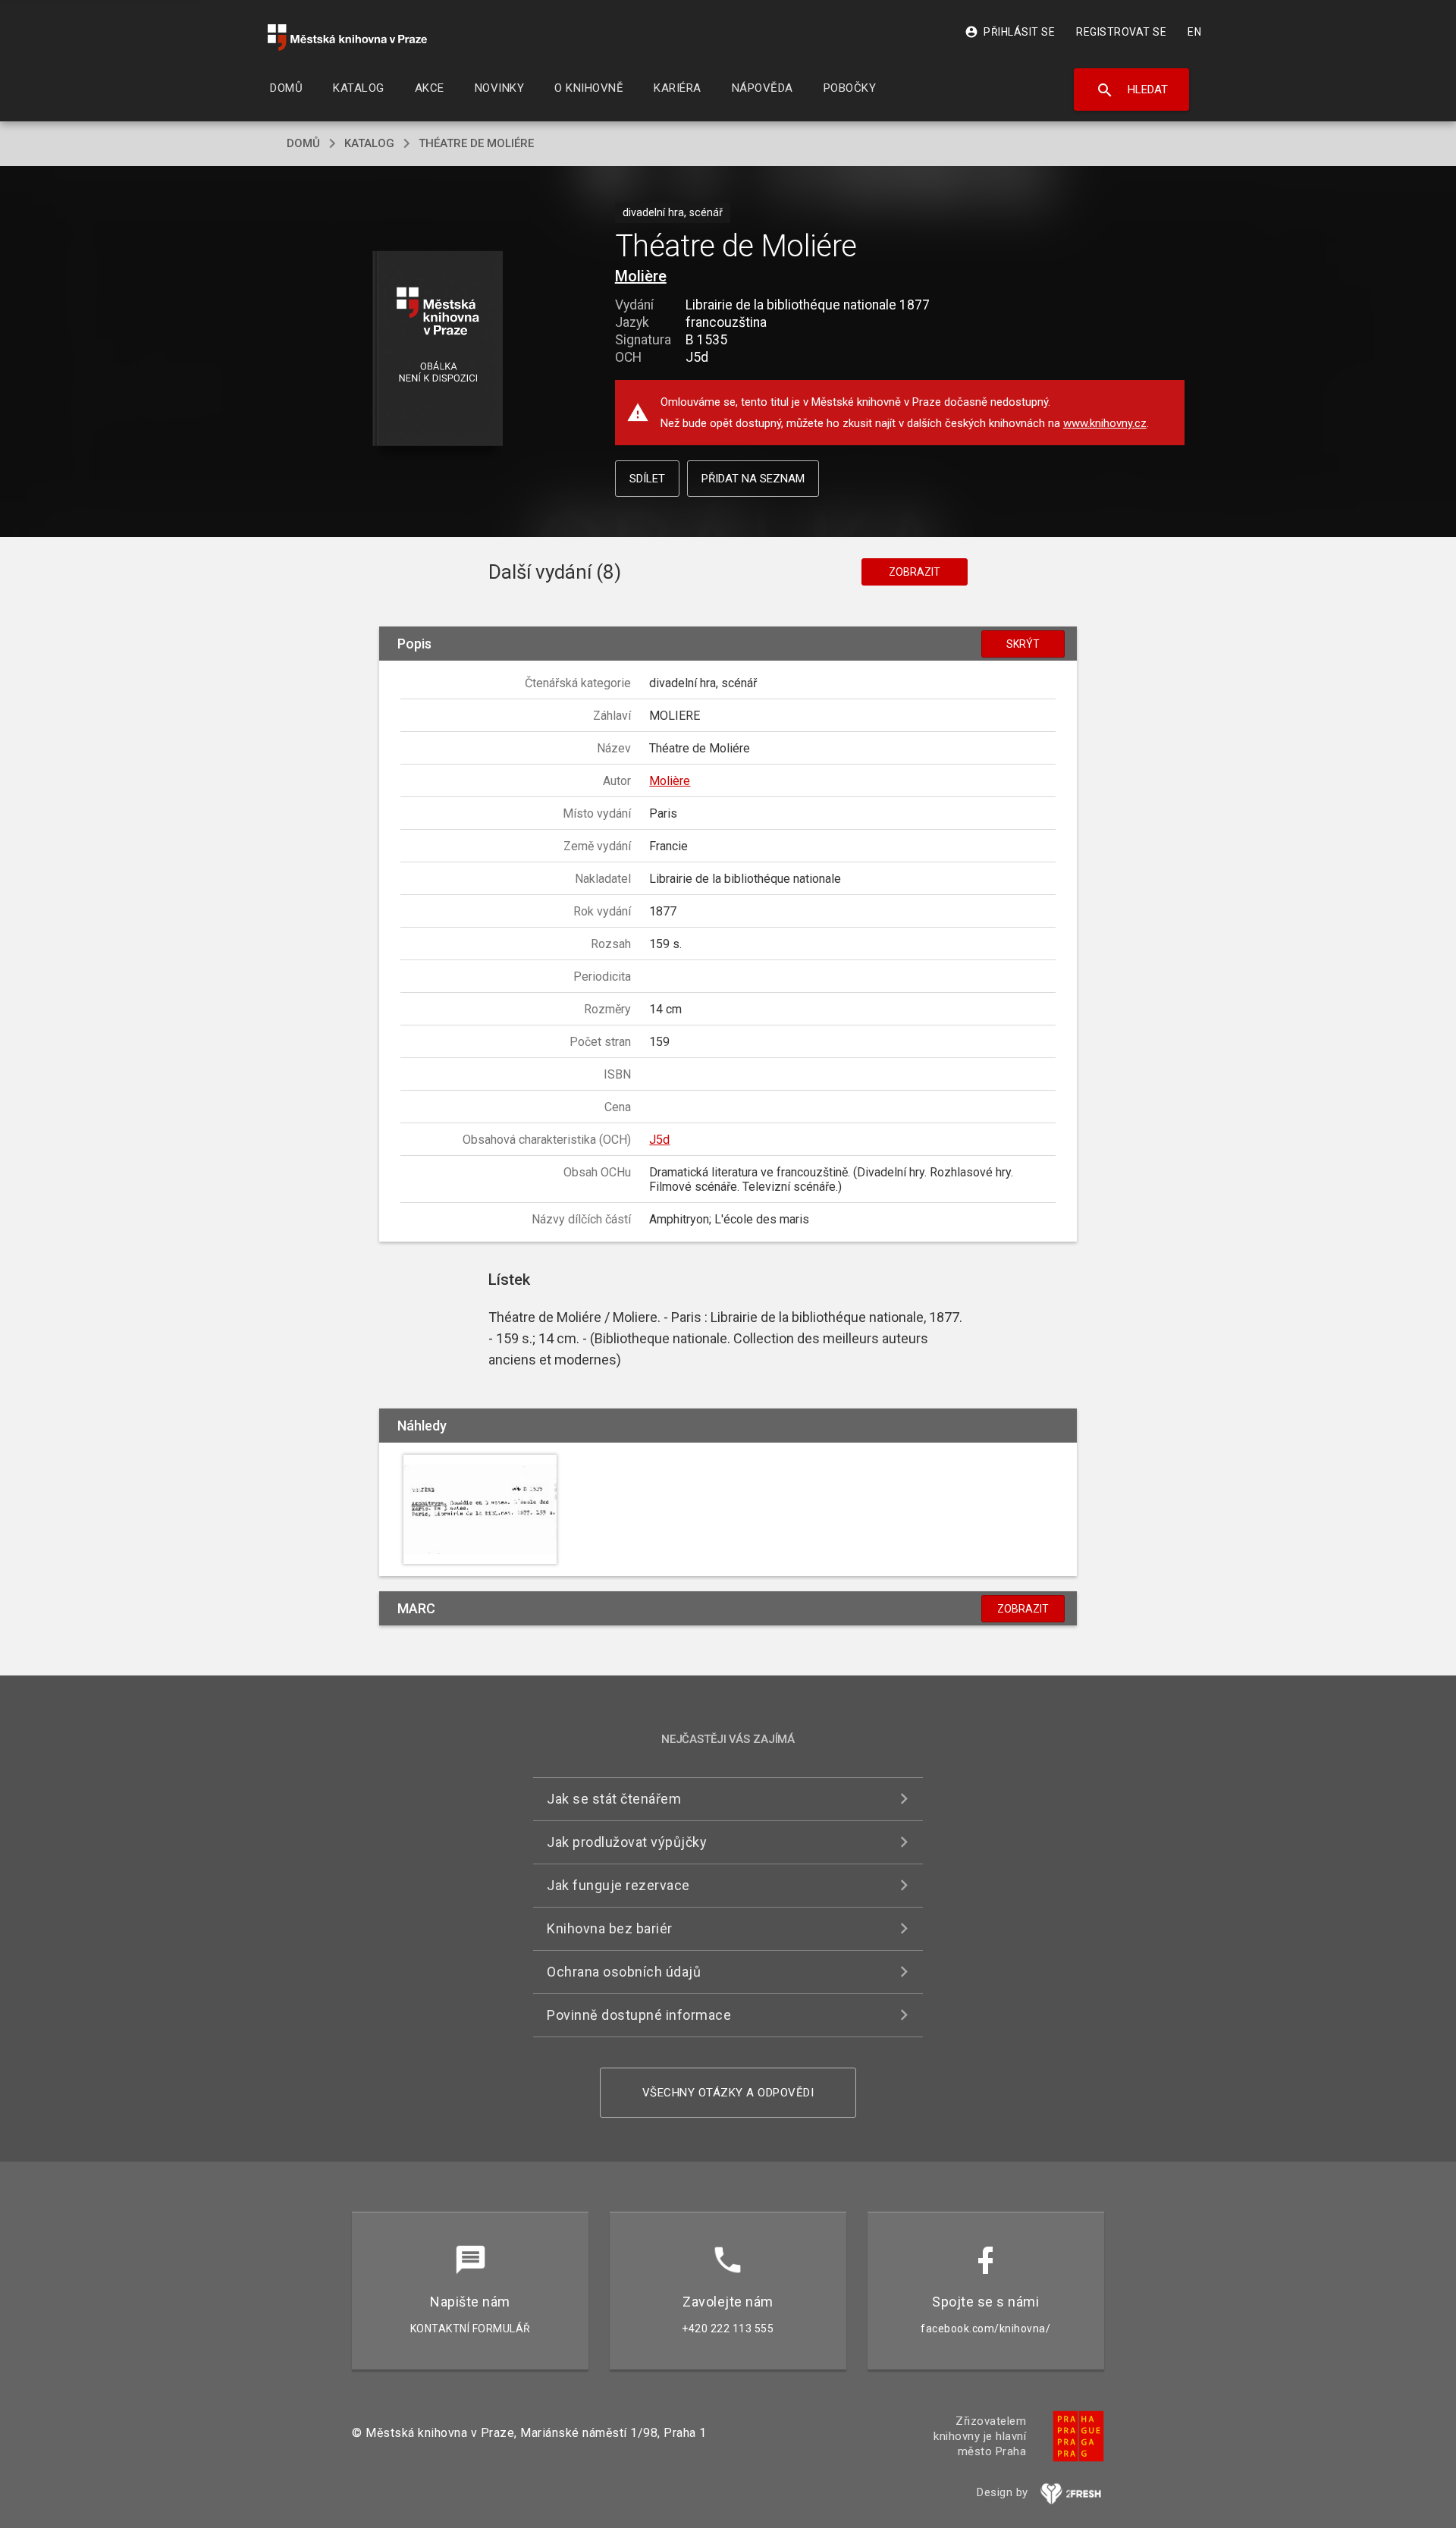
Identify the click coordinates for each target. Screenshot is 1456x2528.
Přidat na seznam (753, 479)
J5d (659, 1140)
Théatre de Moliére (476, 143)
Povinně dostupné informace (639, 2015)
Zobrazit (915, 572)
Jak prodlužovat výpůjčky (627, 1842)
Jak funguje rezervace (618, 1885)
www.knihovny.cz (1105, 423)
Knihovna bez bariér (610, 1928)
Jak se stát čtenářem (614, 1799)
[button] (438, 349)
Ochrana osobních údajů (624, 1972)
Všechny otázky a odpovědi (728, 2093)
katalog (369, 143)
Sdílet (647, 479)
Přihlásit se (1010, 32)
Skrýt (1023, 644)
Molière (641, 276)
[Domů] (347, 38)
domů (303, 143)
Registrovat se (1121, 32)
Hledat (1132, 90)
